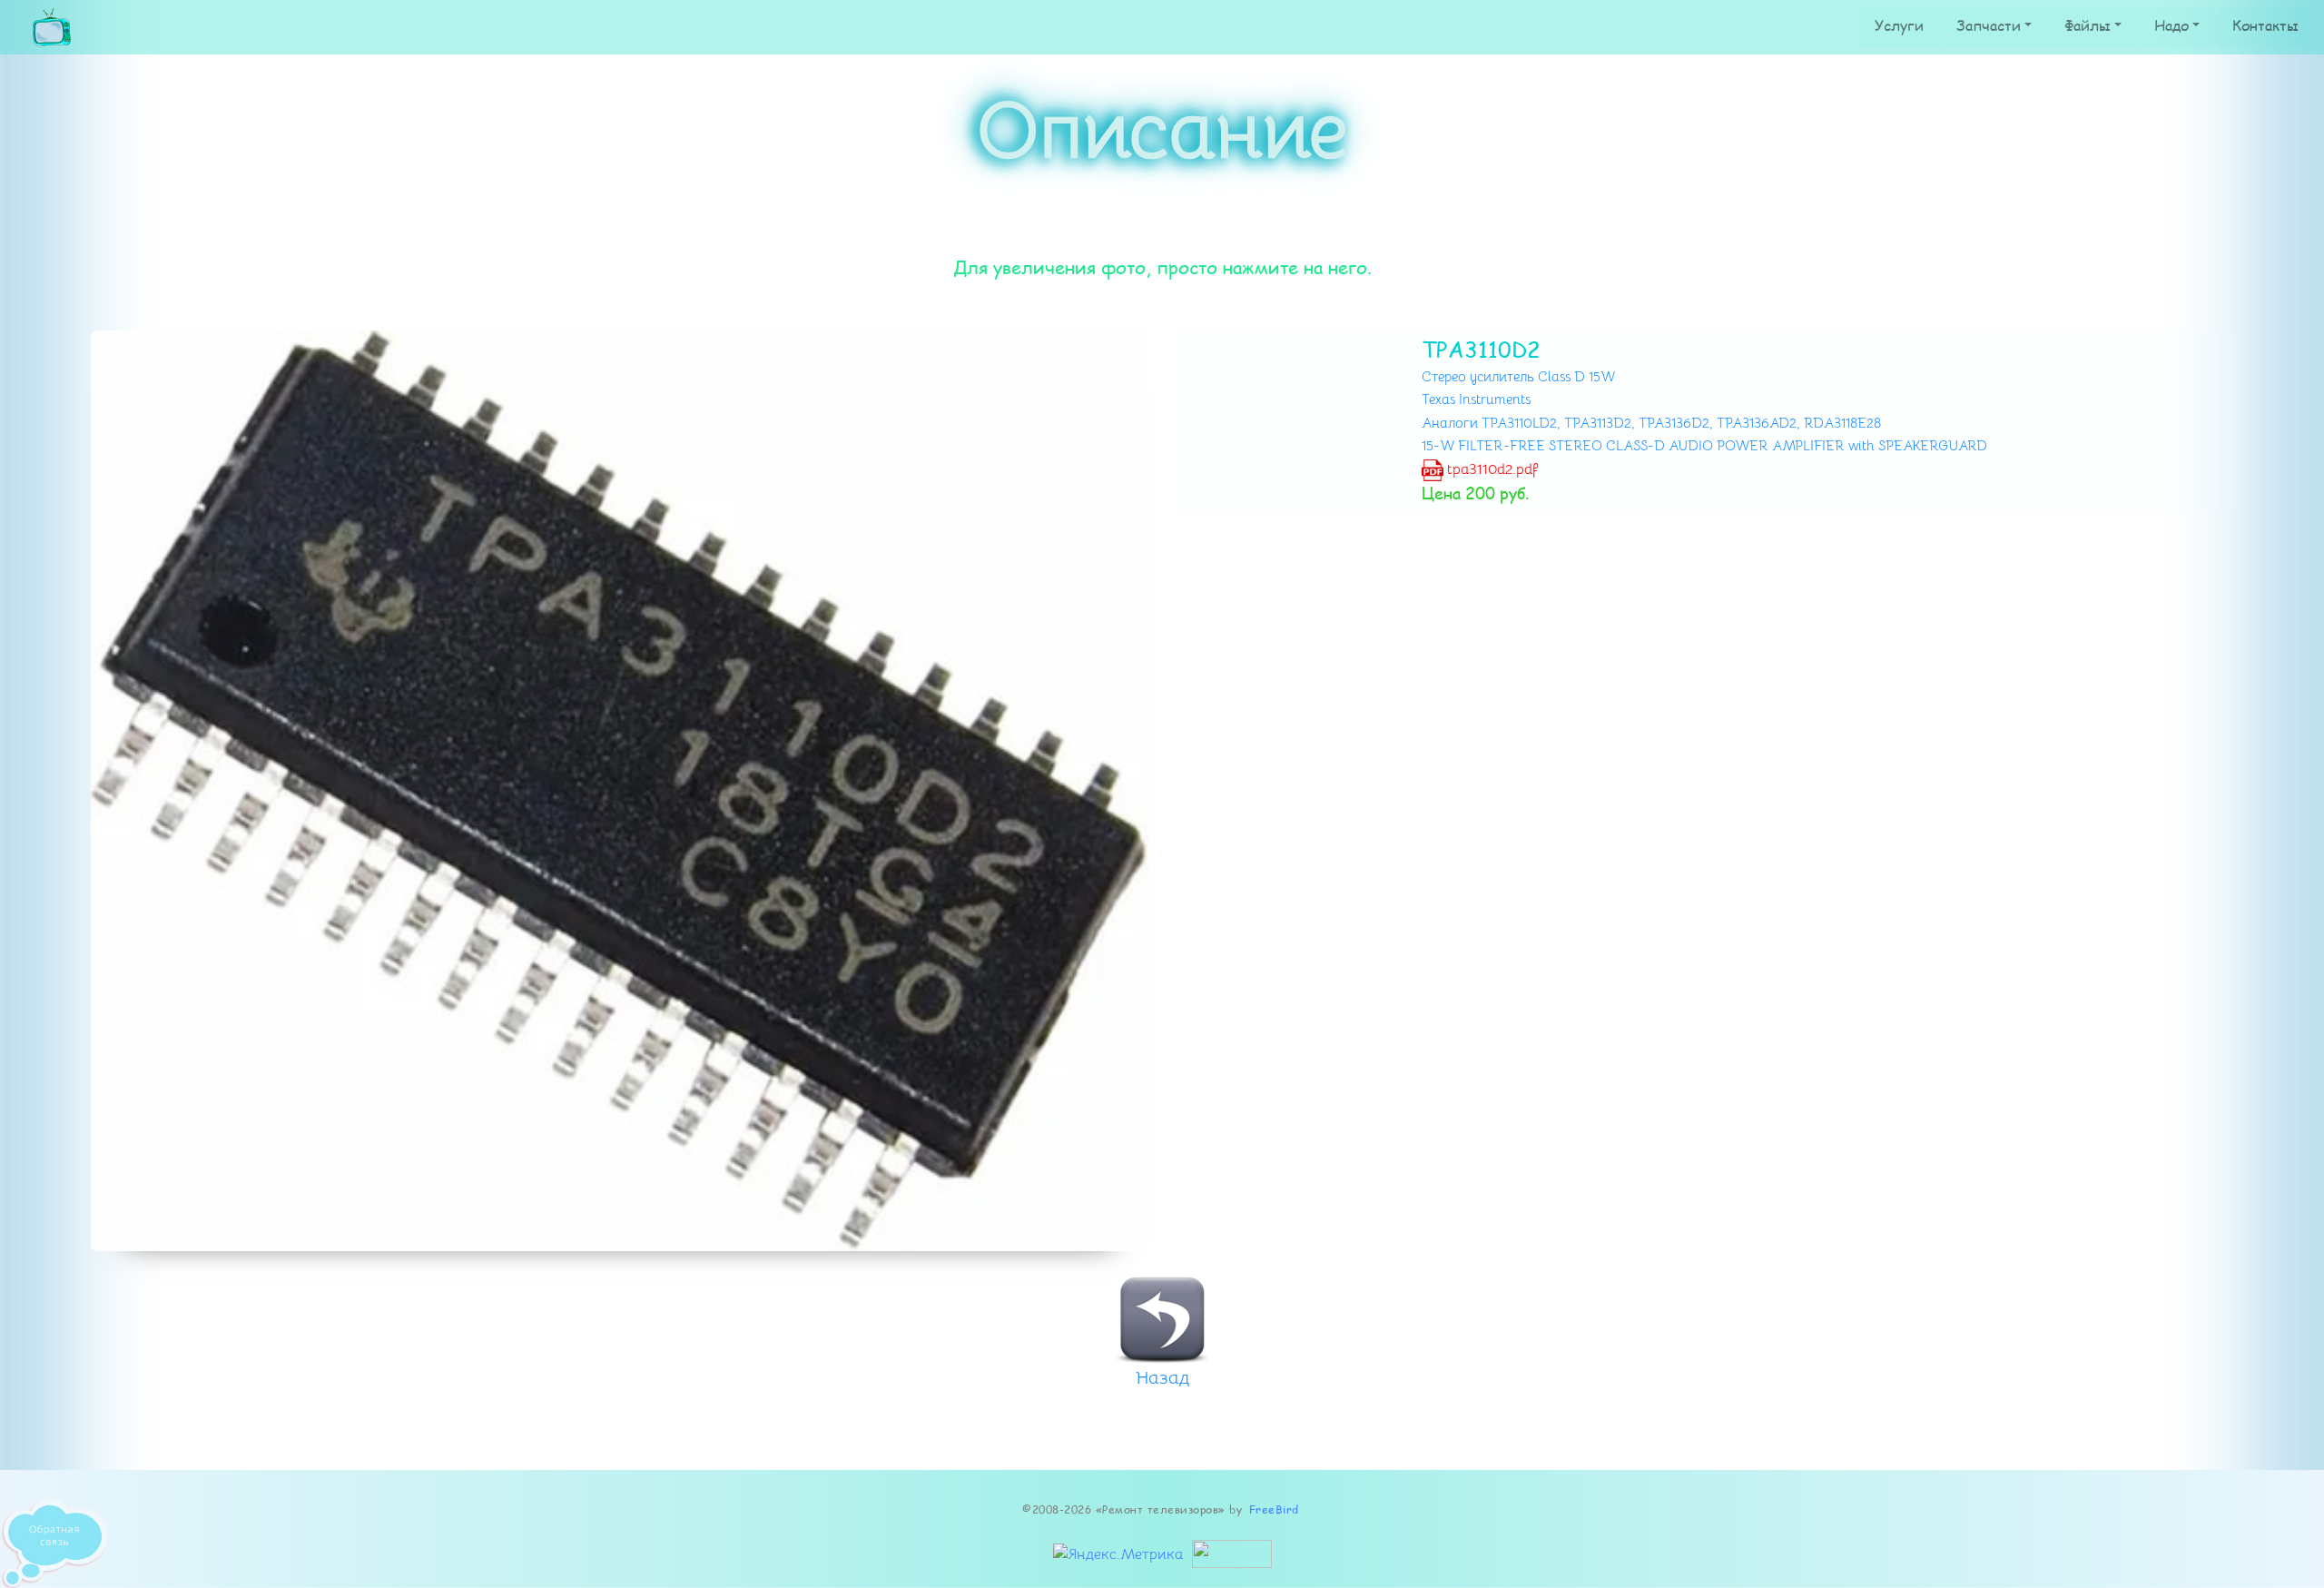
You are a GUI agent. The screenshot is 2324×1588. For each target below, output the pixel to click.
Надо (2171, 25)
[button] (170, 791)
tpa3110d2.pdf (1491, 469)
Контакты (2265, 25)
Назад (1162, 1378)
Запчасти (1989, 25)
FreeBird (1274, 1509)
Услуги (1899, 25)
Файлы (2088, 25)
